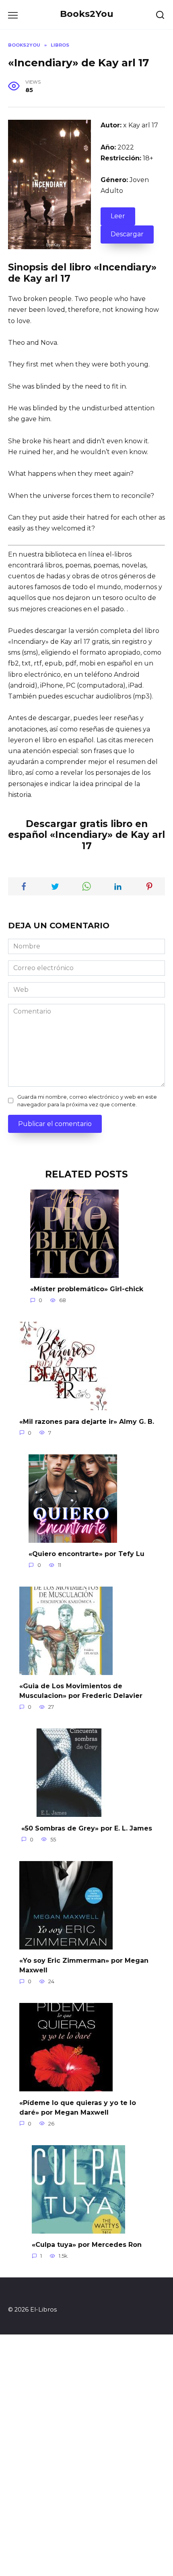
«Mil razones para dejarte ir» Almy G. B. (87, 1421)
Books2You (87, 14)
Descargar (127, 234)
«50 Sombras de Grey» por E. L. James (87, 1828)
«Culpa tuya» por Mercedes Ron (87, 2245)
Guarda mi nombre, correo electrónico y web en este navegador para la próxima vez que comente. (87, 1101)
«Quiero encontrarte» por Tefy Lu (86, 1554)
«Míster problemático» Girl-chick (87, 1289)
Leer (118, 216)
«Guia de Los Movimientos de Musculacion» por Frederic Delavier (81, 1691)
